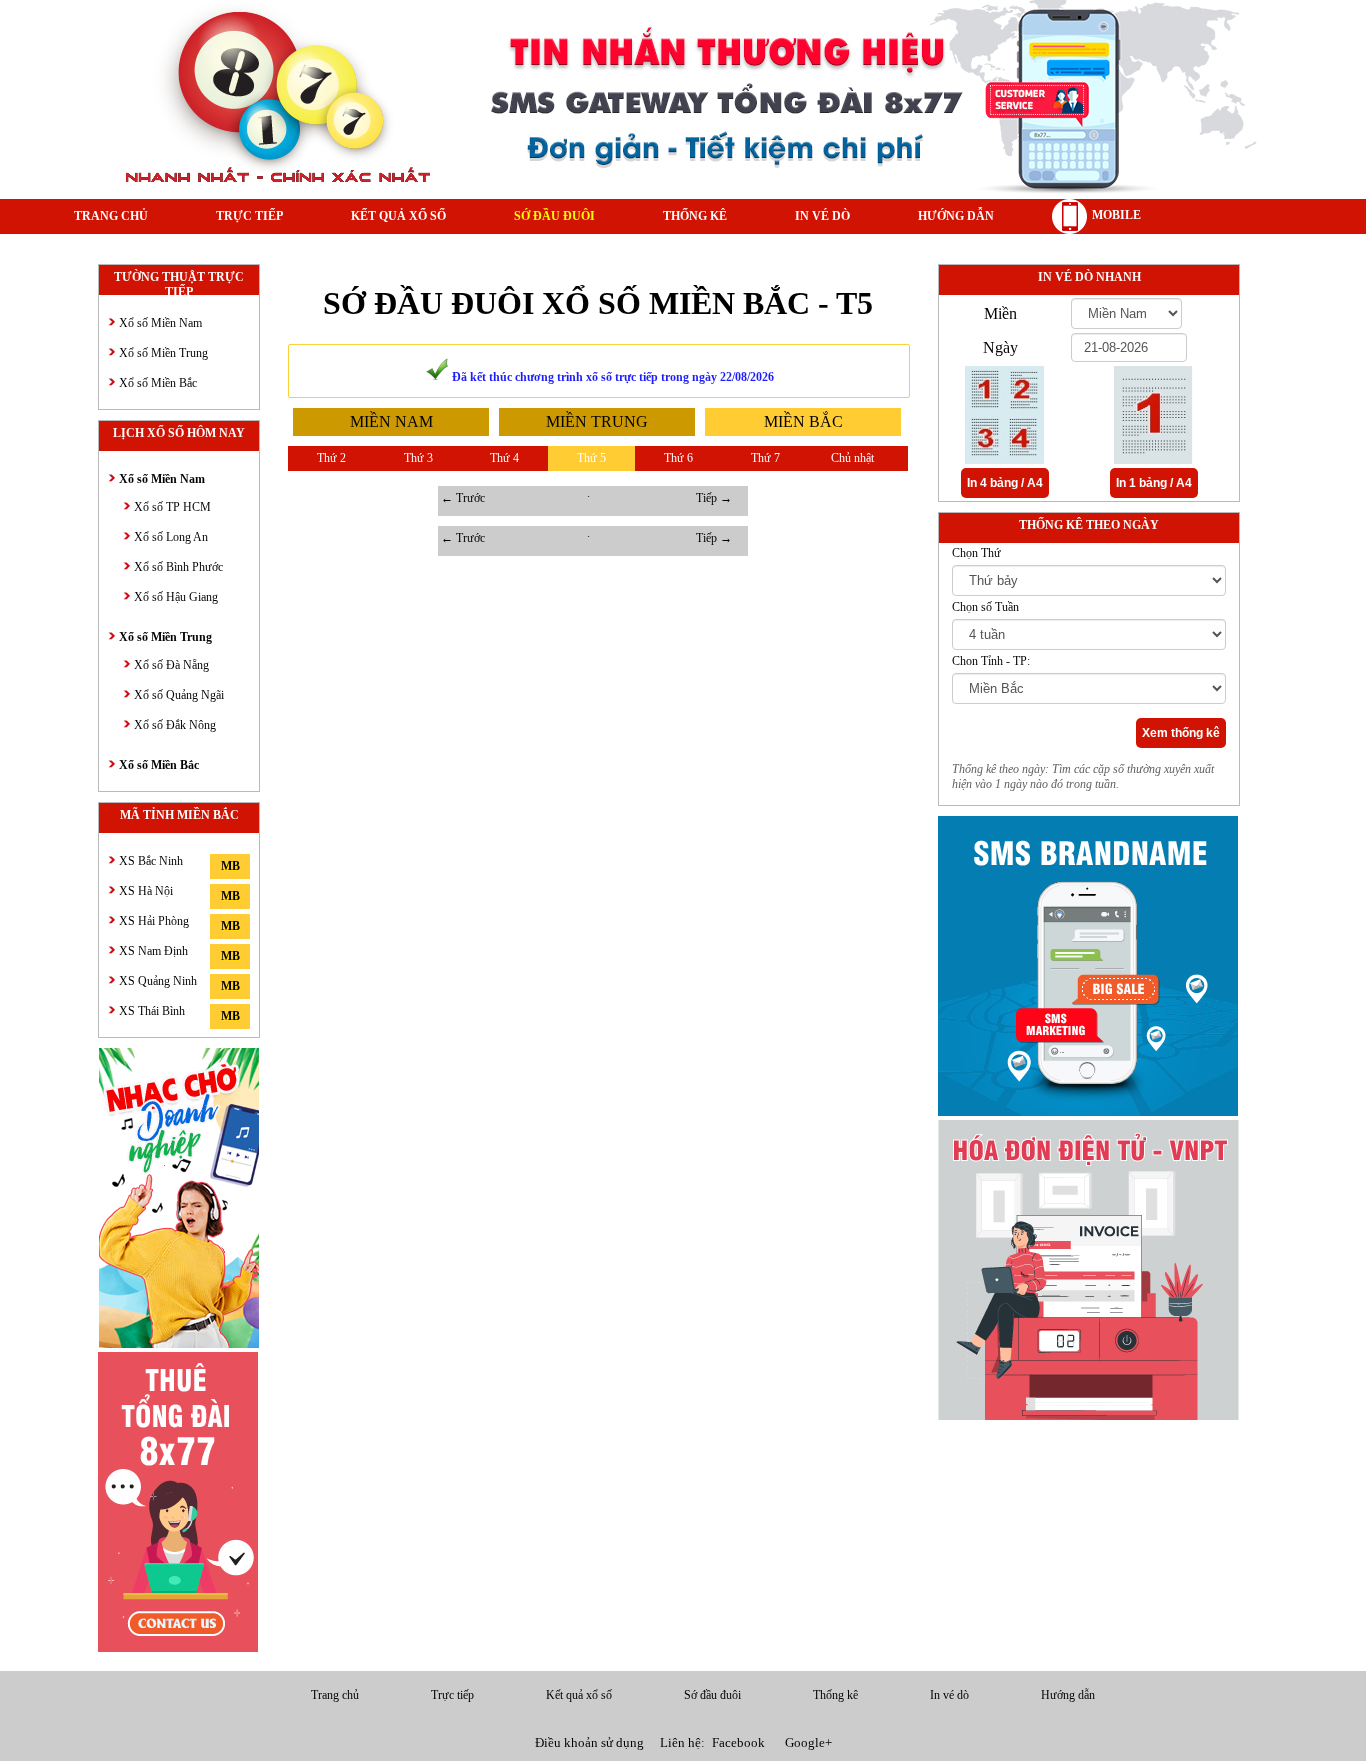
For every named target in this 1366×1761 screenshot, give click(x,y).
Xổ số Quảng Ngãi (179, 695)
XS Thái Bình (152, 1011)
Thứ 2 (331, 458)
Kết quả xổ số (398, 216)
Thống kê (695, 216)
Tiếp (714, 498)
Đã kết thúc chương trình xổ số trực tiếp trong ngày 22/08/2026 (611, 377)
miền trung (597, 421)
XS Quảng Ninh (158, 981)
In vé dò (822, 216)
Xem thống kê (1181, 733)
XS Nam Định (153, 951)
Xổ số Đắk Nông (175, 725)
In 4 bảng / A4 (1005, 483)
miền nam (391, 421)
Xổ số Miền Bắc (158, 383)
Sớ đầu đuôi (554, 216)
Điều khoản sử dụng (589, 1742)
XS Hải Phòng (154, 921)
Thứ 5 (591, 458)
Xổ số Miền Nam (160, 323)
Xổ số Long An (171, 537)
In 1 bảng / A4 (1154, 483)
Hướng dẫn (956, 216)
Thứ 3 (418, 458)
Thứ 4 (504, 458)
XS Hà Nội (146, 891)
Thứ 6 (678, 458)
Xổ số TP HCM (172, 507)
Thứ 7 (765, 458)
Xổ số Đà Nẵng (171, 665)
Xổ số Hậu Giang (176, 597)
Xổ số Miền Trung (163, 353)
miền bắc (803, 421)
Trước (463, 498)
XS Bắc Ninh (151, 861)
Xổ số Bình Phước (178, 567)
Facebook (738, 1742)
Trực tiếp (249, 216)
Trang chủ (111, 216)
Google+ (808, 1742)
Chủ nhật (852, 458)
